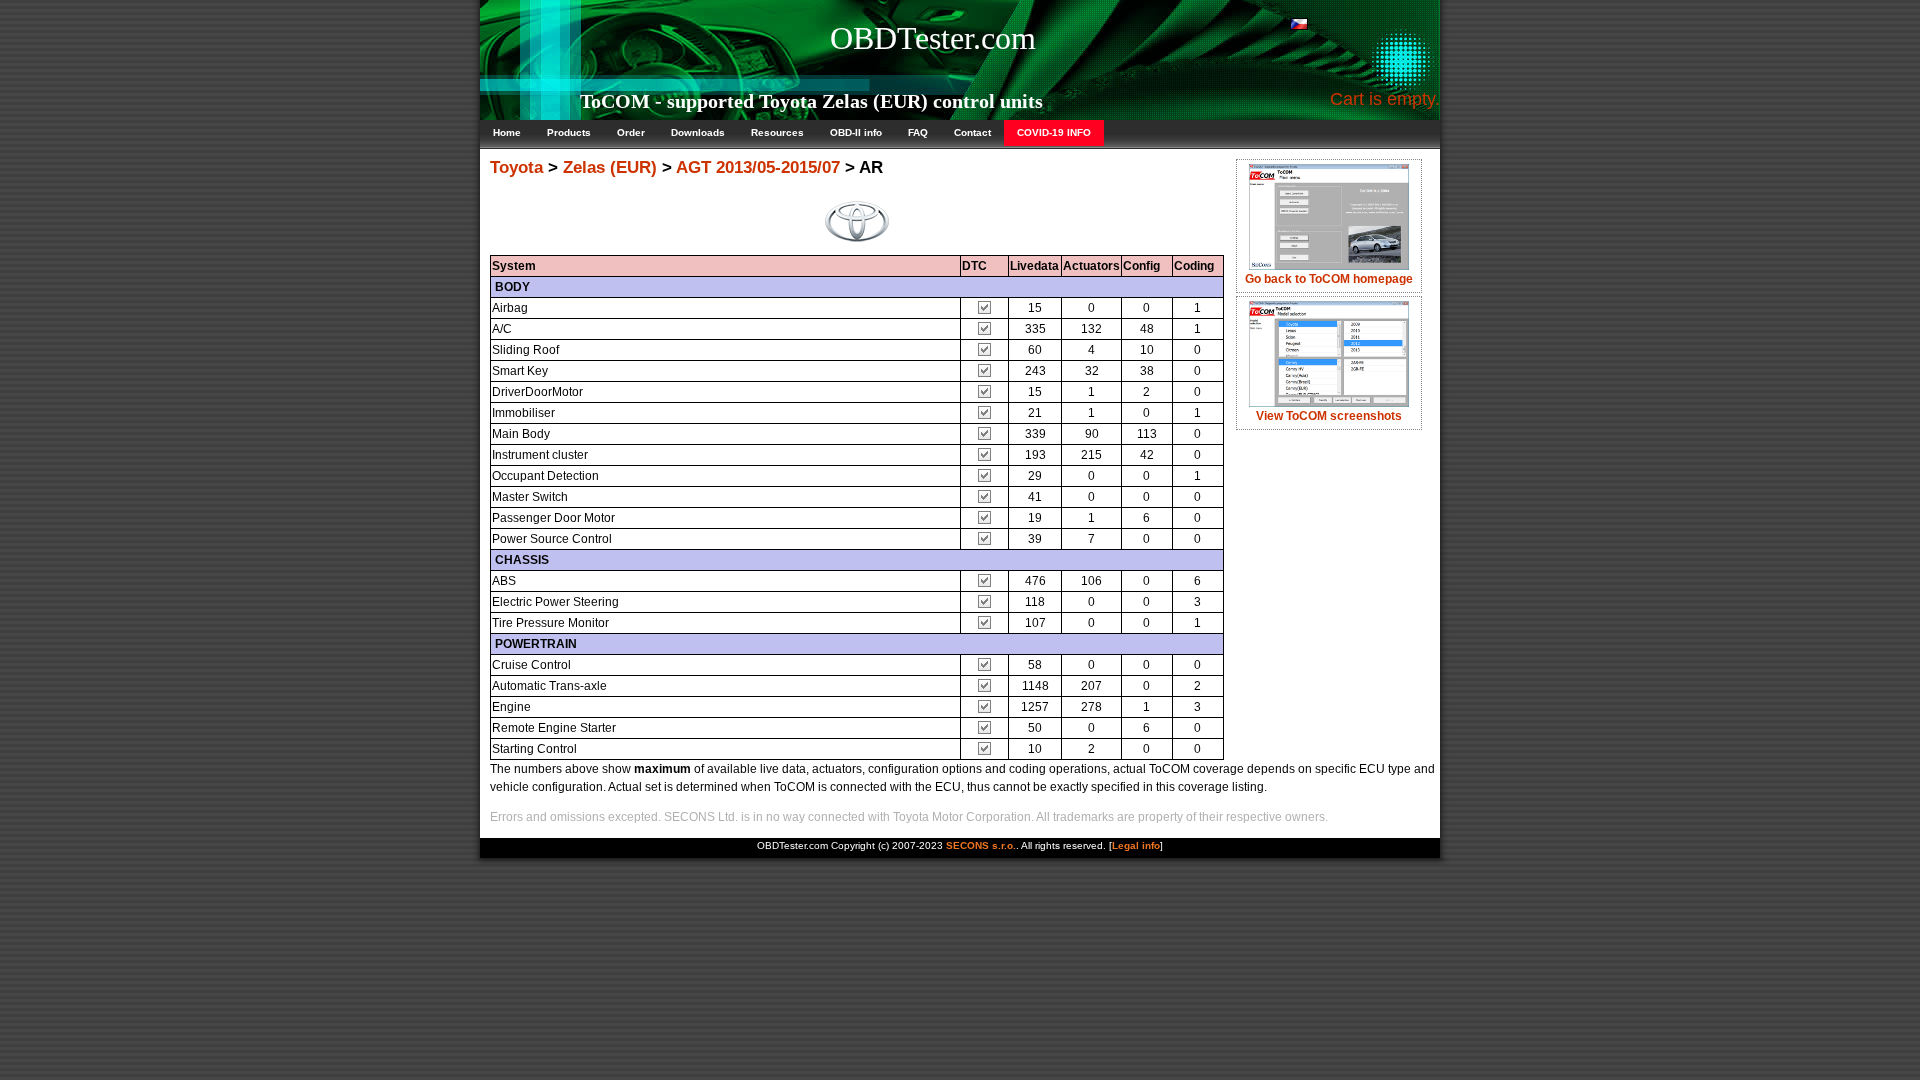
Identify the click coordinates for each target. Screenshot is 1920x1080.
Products (569, 132)
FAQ (918, 132)
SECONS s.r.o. (981, 845)
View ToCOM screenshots (1329, 416)
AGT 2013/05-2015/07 (758, 167)
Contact (972, 132)
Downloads (698, 132)
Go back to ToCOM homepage (1329, 279)
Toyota (516, 167)
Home (507, 132)
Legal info (1136, 845)
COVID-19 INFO (1054, 132)
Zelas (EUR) (610, 167)
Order (631, 132)
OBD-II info (856, 132)
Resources (777, 132)
